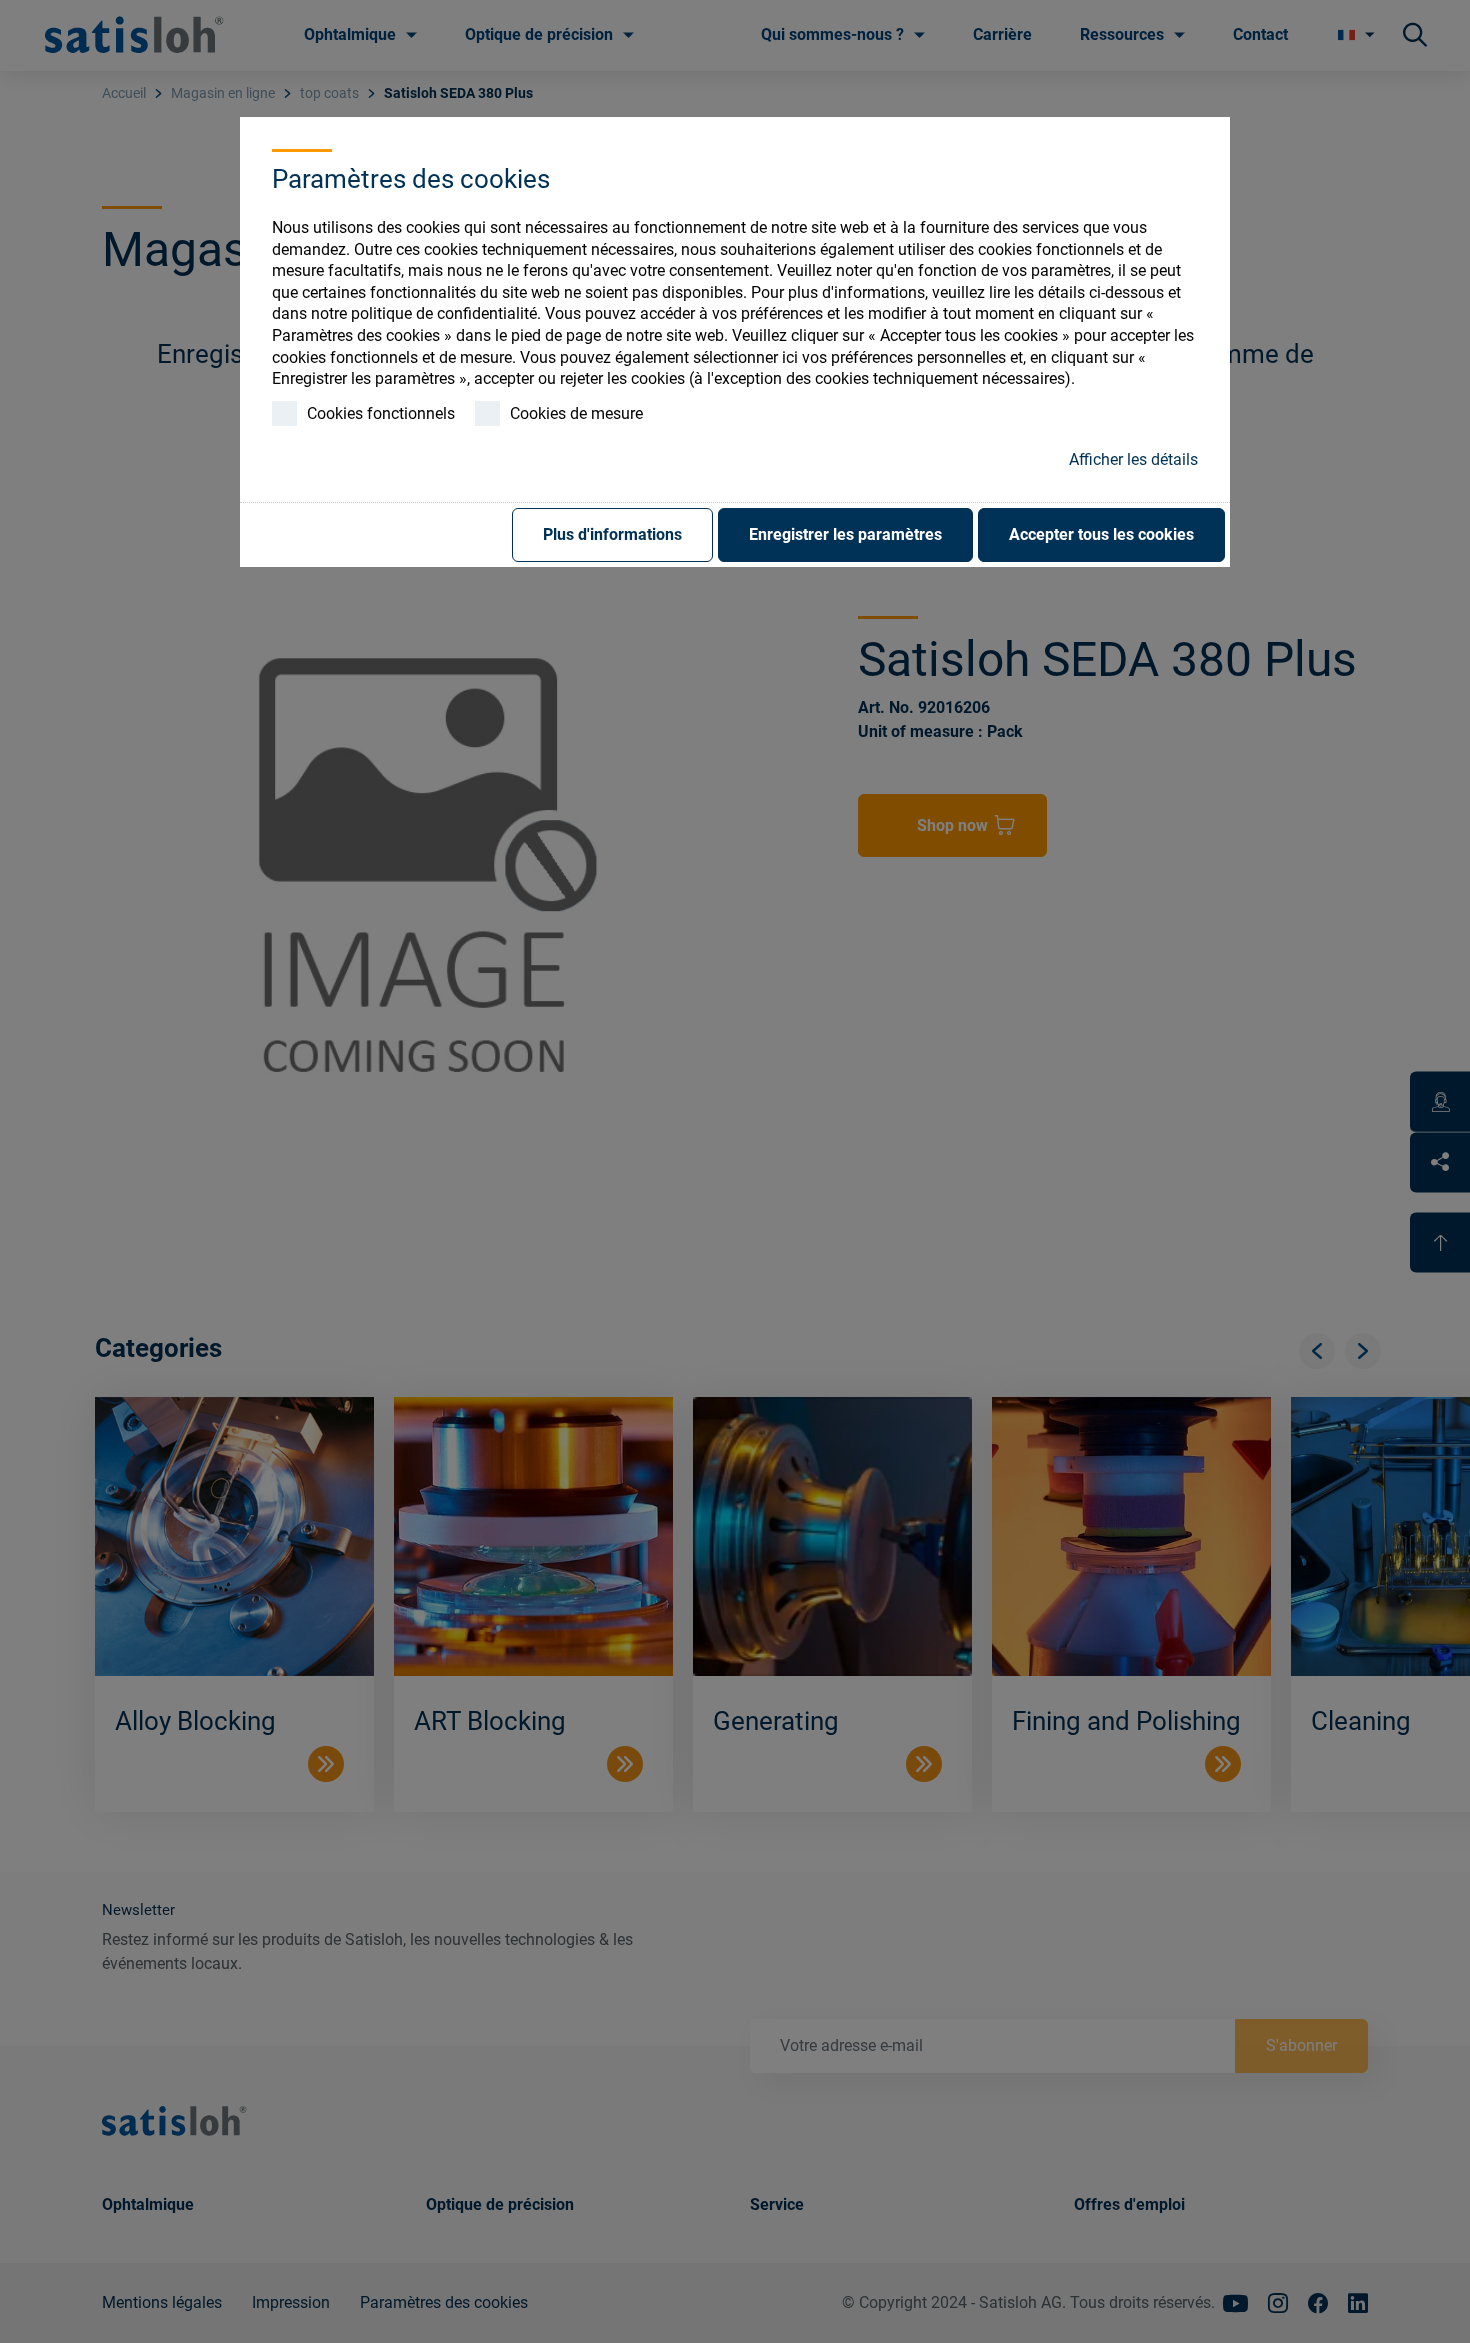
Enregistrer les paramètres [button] (845, 534)
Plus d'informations (612, 534)
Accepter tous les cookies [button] (1101, 534)
